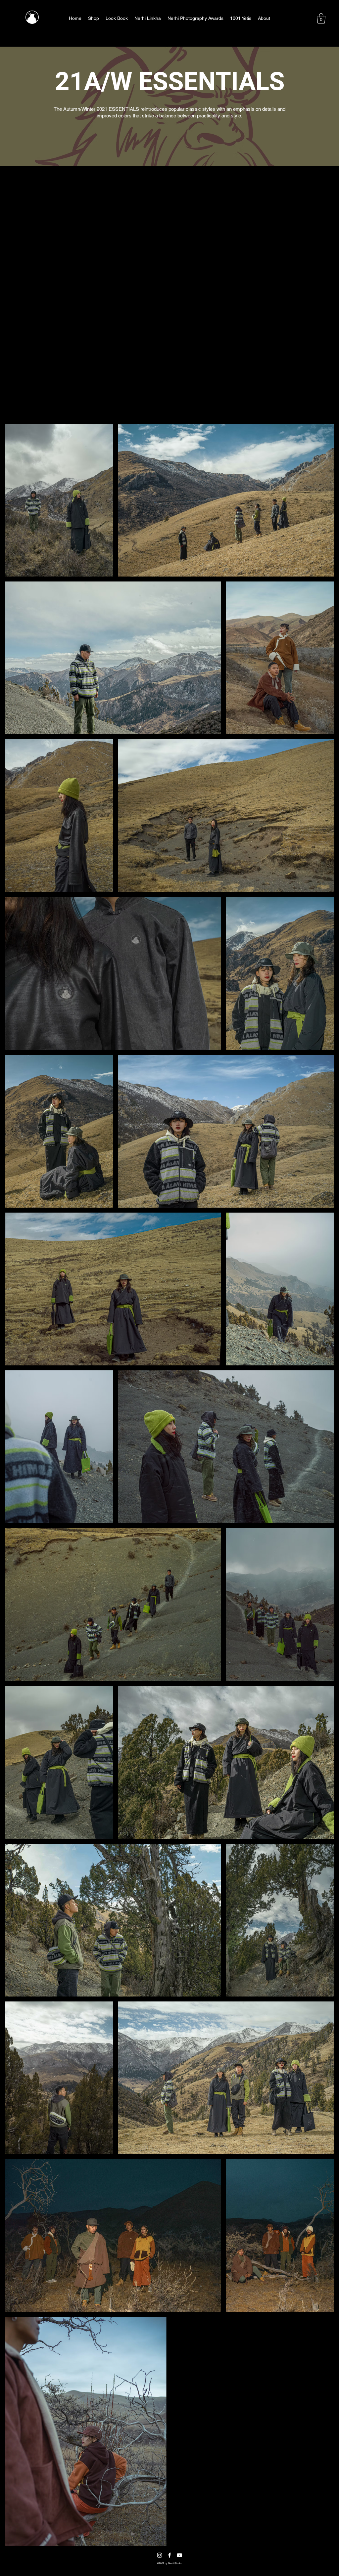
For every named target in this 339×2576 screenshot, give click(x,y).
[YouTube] (179, 2555)
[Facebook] (169, 2555)
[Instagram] (160, 2555)
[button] (321, 18)
